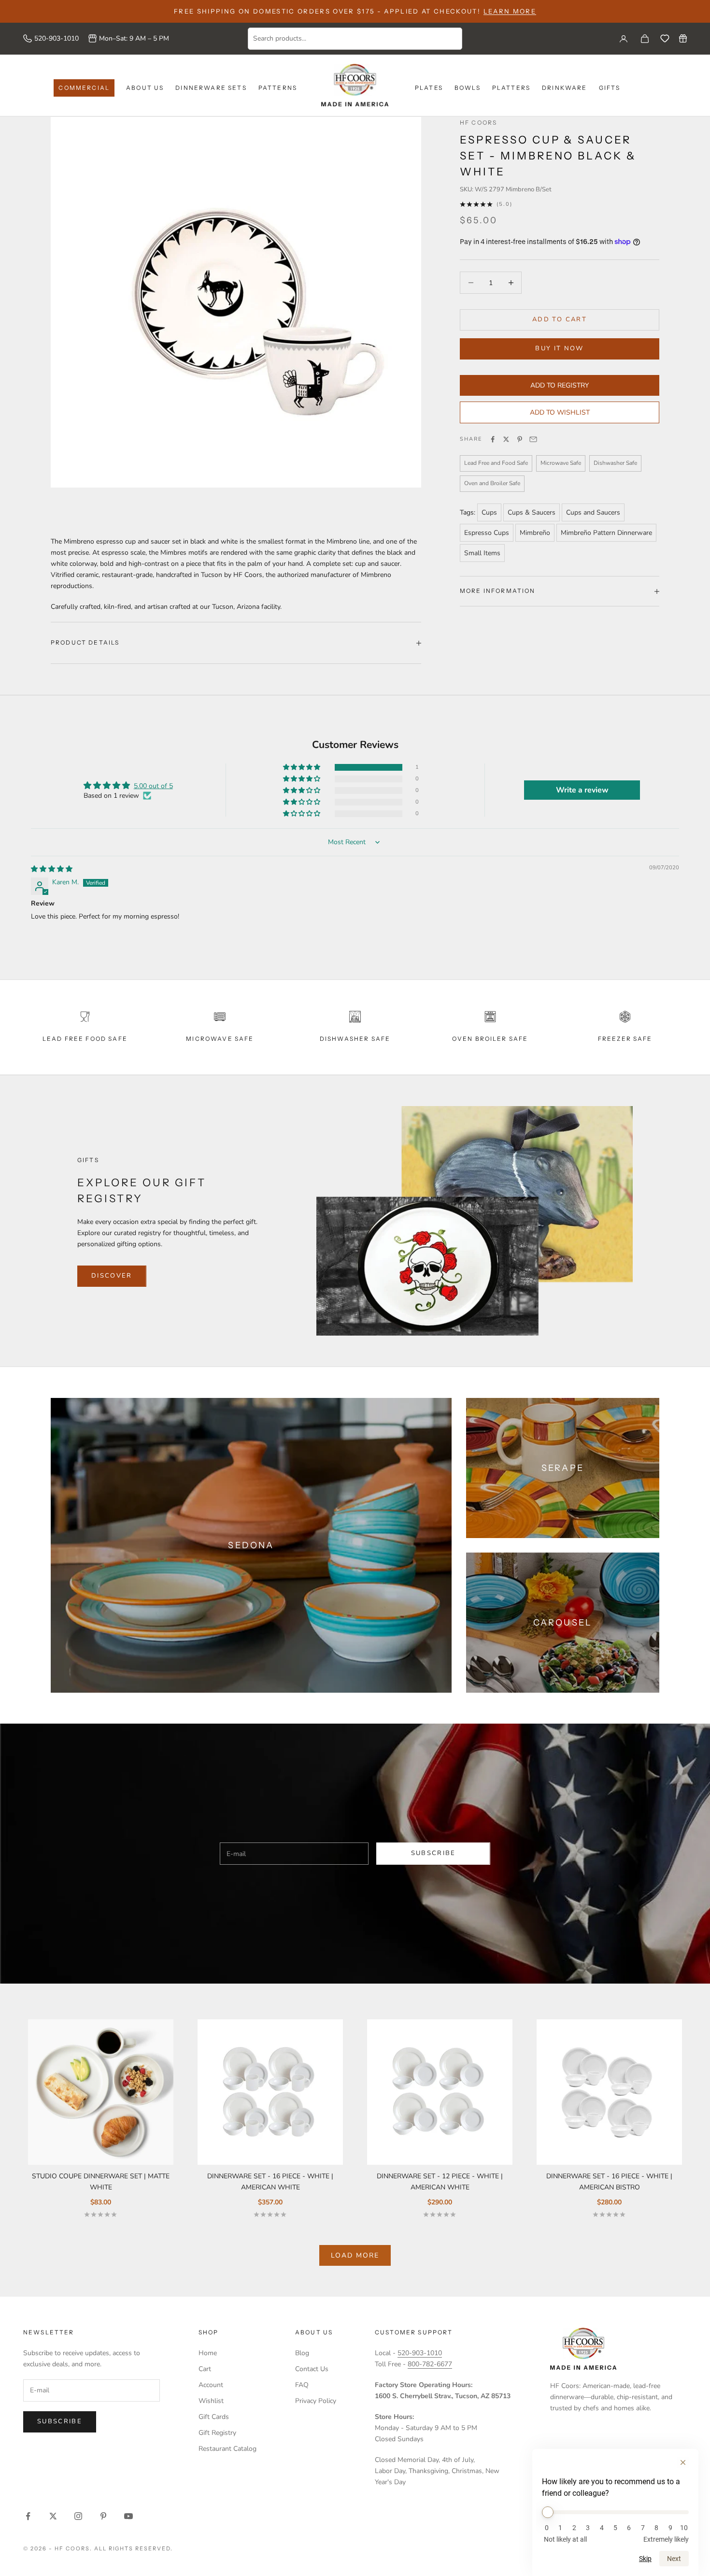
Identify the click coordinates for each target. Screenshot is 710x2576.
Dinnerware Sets (211, 88)
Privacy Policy (316, 2401)
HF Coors (478, 122)
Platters (511, 88)
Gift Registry (217, 2433)
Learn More (510, 11)
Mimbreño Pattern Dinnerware (606, 533)
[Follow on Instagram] (78, 2516)
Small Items (482, 553)
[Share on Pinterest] (520, 439)
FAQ (302, 2385)
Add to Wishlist (560, 412)
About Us (145, 88)
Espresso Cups (487, 533)
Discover (112, 1276)
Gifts (610, 88)
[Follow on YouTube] (128, 2516)
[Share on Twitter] (506, 439)
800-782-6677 (430, 2364)
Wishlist (211, 2401)
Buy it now (559, 348)
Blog (302, 2353)
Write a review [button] (582, 790)
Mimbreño (535, 533)
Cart (205, 2369)
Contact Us (312, 2369)
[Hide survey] (683, 2462)
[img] (52, 869)
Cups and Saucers (593, 512)
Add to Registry (560, 385)
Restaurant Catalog (227, 2449)
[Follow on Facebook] (28, 2516)
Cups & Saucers (532, 512)
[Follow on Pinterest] (103, 2516)
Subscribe (433, 1853)
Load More (355, 2255)
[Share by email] (533, 439)
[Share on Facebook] (493, 439)
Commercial (84, 88)
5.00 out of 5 (153, 786)
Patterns (278, 88)
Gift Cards (214, 2417)
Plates (429, 88)
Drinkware (564, 88)
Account (211, 2385)
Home (208, 2353)
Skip (645, 2559)
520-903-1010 (57, 38)
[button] (302, 768)
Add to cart (560, 319)
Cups (489, 512)
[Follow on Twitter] (53, 2516)
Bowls (468, 88)
